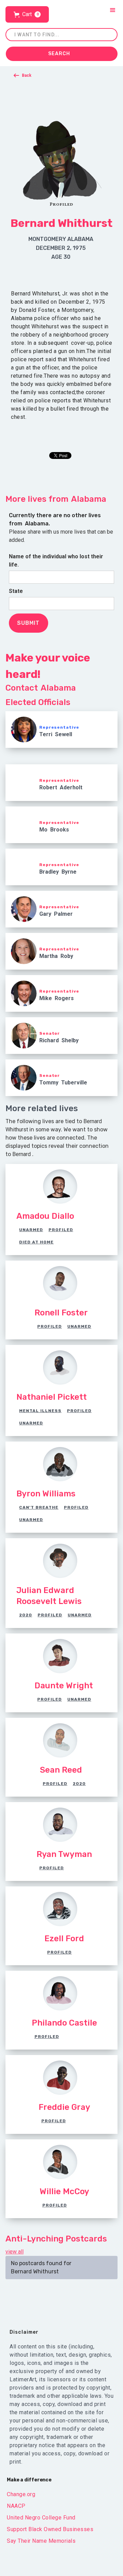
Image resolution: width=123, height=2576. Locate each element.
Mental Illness (40, 1411)
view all (15, 2252)
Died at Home (36, 1242)
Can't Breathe (39, 1507)
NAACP (16, 2506)
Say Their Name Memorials (41, 2541)
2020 (26, 1615)
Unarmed (31, 1230)
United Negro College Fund (41, 2518)
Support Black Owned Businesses (50, 2529)
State (16, 591)
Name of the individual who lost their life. (56, 561)
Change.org (21, 2494)
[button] (27, 14)
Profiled (61, 1230)
